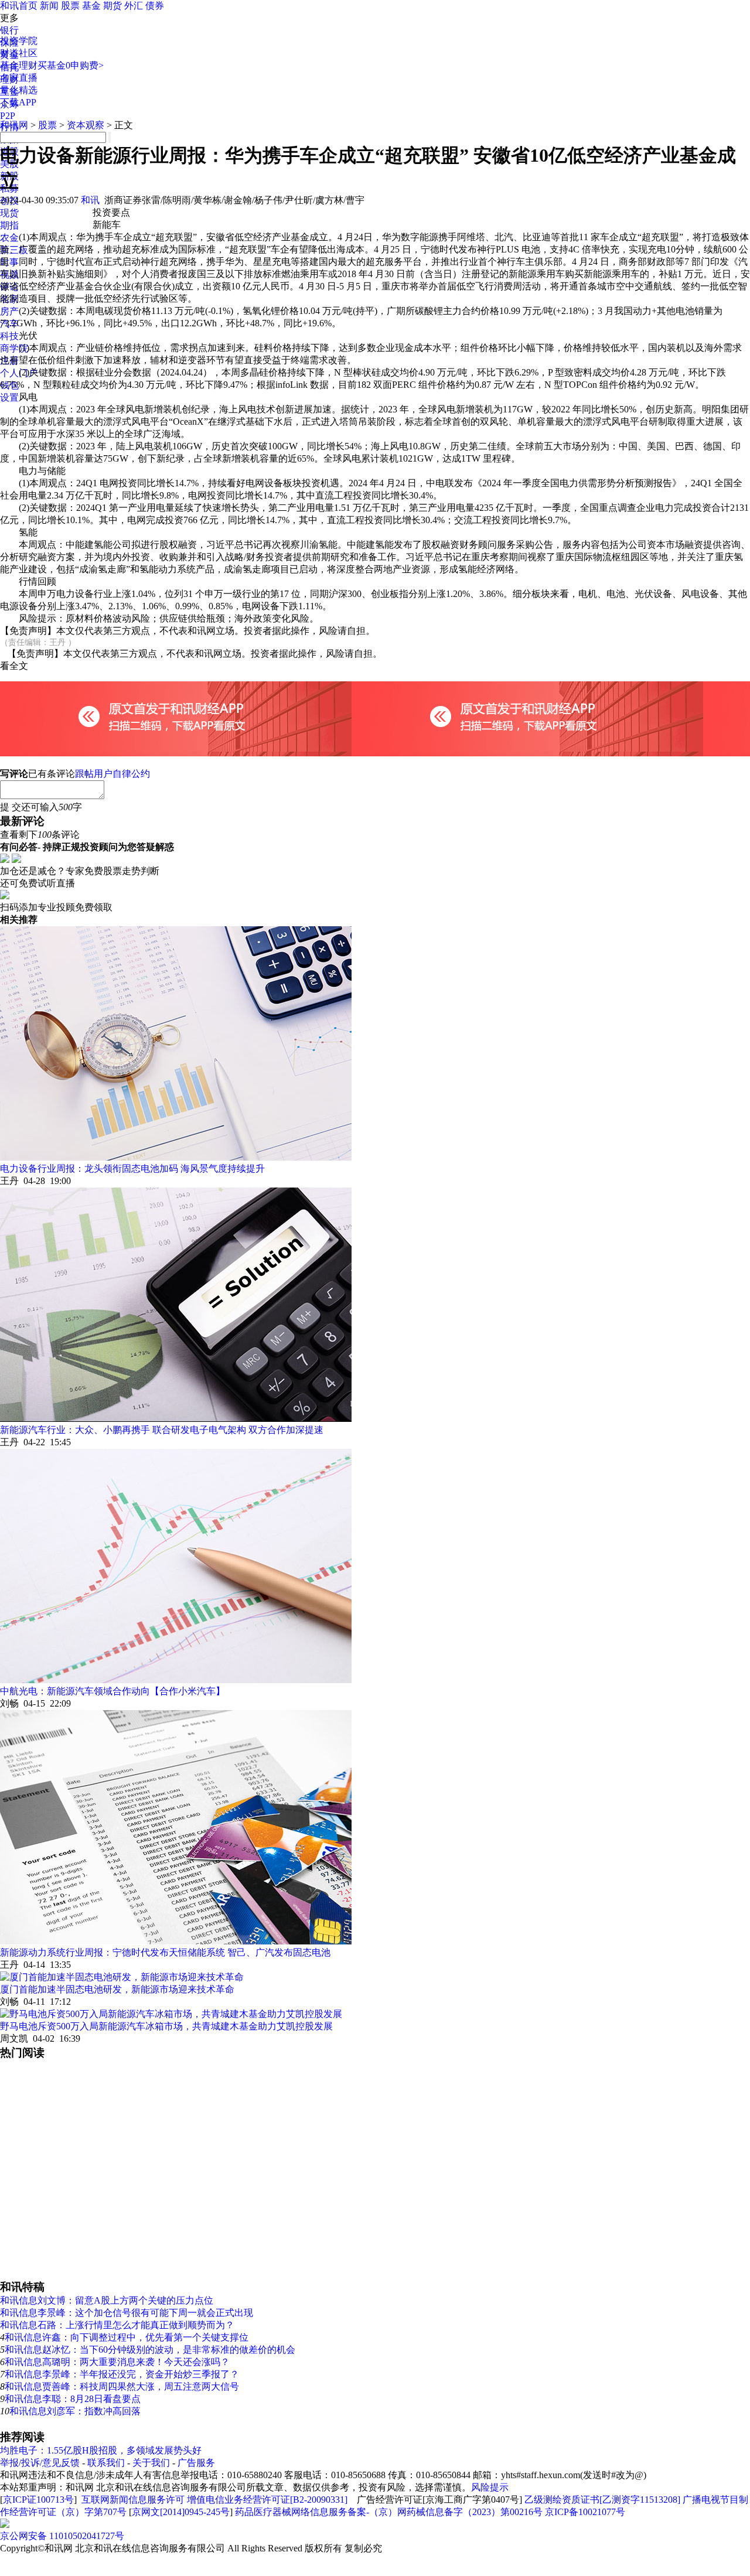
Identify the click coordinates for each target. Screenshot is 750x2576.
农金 (9, 238)
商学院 (14, 348)
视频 (9, 274)
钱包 (9, 385)
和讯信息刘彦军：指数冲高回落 (75, 2411)
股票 (70, 6)
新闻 (49, 6)
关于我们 (151, 2463)
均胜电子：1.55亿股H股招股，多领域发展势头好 (101, 2450)
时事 (9, 262)
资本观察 (86, 125)
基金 (91, 6)
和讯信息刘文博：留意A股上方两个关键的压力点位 (107, 2300)
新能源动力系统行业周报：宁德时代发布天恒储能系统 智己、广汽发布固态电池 (165, 1952)
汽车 (9, 324)
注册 (9, 361)
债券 (155, 6)
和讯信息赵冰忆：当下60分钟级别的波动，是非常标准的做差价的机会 (150, 2350)
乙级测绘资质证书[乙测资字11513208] (602, 2500)
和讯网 (14, 125)
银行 (9, 30)
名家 (9, 299)
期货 (112, 6)
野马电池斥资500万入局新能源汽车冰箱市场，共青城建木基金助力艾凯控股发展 (166, 2026)
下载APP (18, 102)
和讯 (90, 200)
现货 (9, 213)
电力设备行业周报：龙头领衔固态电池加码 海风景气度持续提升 (132, 1168)
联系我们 (106, 2463)
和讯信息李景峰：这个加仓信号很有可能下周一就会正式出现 (127, 2313)
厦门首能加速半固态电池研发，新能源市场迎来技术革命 (117, 1989)
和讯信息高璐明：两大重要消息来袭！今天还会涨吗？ (117, 2362)
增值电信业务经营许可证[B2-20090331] (267, 2500)
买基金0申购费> (71, 65)
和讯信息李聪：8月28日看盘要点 (73, 2399)
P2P (8, 116)
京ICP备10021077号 (585, 2512)
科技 (9, 336)
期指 (9, 225)
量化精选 (19, 90)
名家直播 (19, 78)
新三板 (14, 250)
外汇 (134, 6)
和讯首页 (19, 6)
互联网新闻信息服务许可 (133, 2500)
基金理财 (19, 65)
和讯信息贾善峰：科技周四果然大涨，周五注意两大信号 (122, 2386)
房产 (9, 311)
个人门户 (19, 373)
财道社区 (19, 53)
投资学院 (19, 41)
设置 (9, 398)
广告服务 (196, 2463)
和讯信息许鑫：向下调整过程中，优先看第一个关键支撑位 (127, 2337)
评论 (9, 287)
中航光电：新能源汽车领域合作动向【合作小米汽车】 (112, 1691)
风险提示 (490, 2487)
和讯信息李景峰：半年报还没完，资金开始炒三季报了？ (122, 2374)
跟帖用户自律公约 (112, 774)
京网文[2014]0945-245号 (181, 2512)
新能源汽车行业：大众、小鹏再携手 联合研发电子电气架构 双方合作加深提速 (162, 1430)
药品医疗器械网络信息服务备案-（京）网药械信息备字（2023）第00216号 (389, 2512)
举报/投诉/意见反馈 (40, 2463)
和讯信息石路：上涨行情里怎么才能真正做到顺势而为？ (117, 2325)
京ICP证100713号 (38, 2500)
